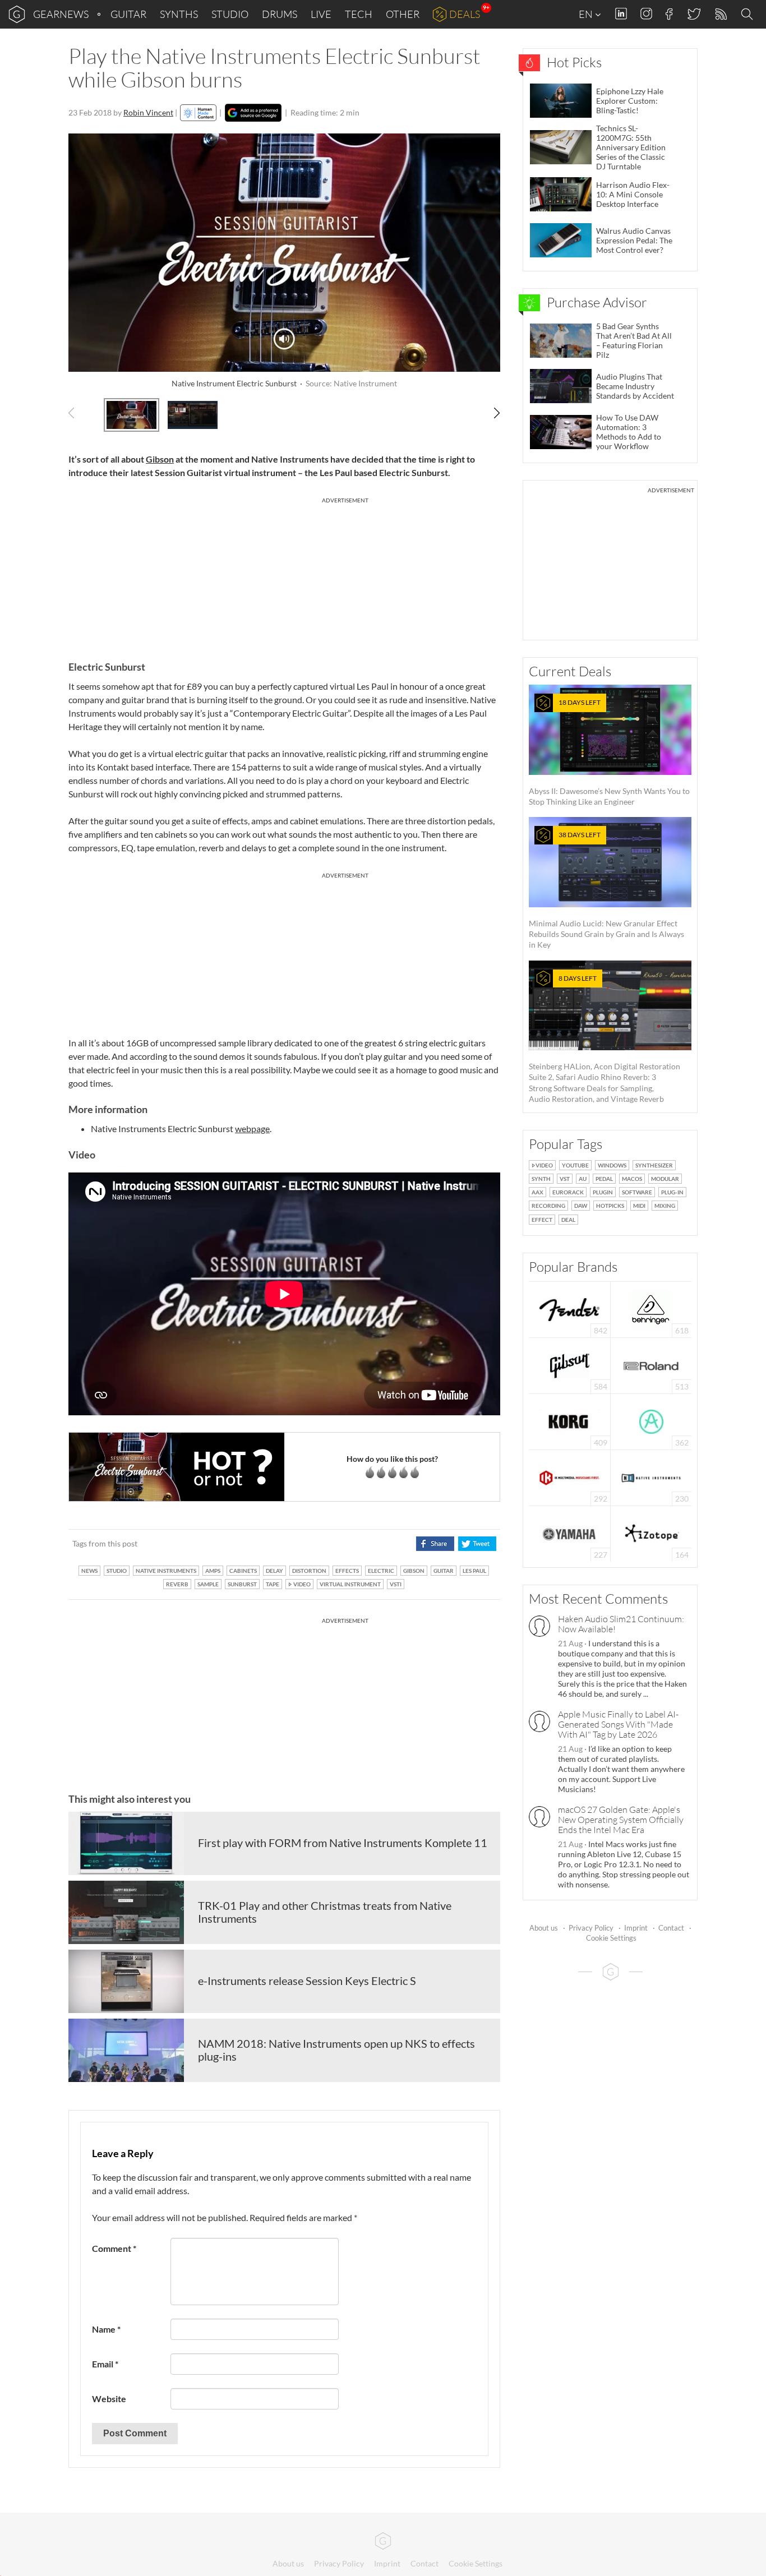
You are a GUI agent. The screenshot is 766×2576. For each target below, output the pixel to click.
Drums (280, 14)
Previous (78, 413)
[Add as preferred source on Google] (253, 113)
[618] (651, 1308)
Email (105, 2364)
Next (491, 413)
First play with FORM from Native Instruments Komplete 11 (343, 1843)
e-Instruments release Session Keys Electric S (307, 1981)
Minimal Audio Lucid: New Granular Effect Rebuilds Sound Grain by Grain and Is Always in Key (606, 890)
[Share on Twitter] (477, 1544)
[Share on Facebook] (435, 1544)
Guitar (128, 14)
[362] (651, 1421)
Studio (230, 14)
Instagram (646, 14)
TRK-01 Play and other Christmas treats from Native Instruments (325, 1912)
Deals (465, 14)
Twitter (693, 14)
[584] (570, 1365)
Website (109, 2399)
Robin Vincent (148, 112)
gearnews (61, 14)
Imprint (636, 1928)
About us (544, 1928)
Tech (359, 14)
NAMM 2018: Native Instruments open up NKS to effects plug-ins (336, 2050)
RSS (720, 14)
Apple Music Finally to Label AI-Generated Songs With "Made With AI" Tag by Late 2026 (618, 1724)
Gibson (160, 459)
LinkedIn (621, 14)
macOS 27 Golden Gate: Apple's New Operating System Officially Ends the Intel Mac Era (621, 1820)
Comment (114, 2248)
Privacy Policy (591, 1928)
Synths (179, 14)
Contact (671, 1928)
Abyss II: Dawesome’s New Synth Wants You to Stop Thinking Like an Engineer (609, 752)
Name (106, 2329)
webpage (252, 1128)
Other (403, 14)
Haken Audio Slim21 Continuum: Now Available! (621, 1624)
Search (749, 15)
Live (321, 14)
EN (587, 14)
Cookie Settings (611, 1938)
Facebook (669, 14)
